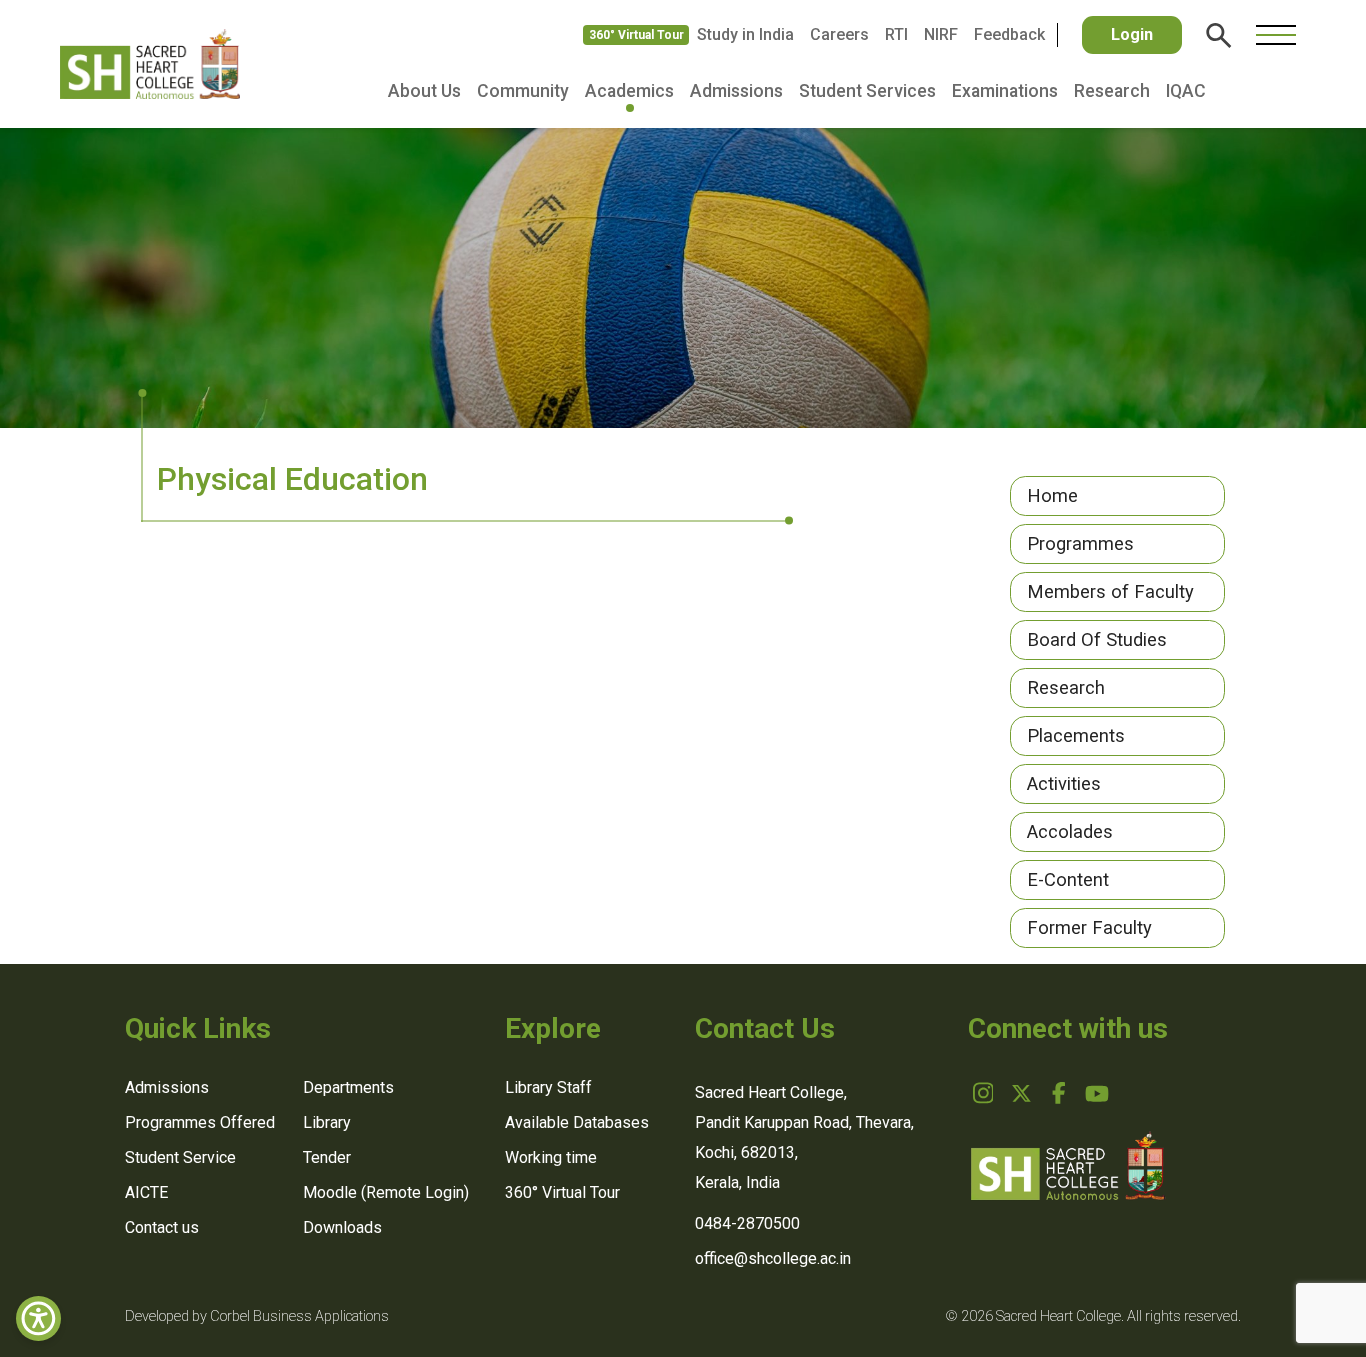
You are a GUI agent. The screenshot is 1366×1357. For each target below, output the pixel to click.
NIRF (941, 34)
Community (523, 91)
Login (1132, 34)
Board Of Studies (1097, 639)
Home (1052, 495)
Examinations (1005, 91)
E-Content (1068, 879)
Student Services (867, 91)
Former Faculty (1089, 927)
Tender (327, 1157)
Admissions (736, 91)
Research (1112, 91)
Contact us (162, 1227)
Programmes (1080, 543)
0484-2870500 (747, 1223)
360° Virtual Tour (636, 35)
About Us (424, 91)
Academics (629, 91)
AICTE (146, 1192)
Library (327, 1122)
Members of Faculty (1110, 591)
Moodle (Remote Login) (386, 1192)
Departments (348, 1087)
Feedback (1009, 34)
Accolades (1070, 831)
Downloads (342, 1227)
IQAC (1186, 91)
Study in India (745, 34)
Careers (839, 34)
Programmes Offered (200, 1122)
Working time (551, 1157)
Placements (1076, 735)
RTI (896, 34)
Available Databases (577, 1122)
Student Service (180, 1157)
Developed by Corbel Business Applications (257, 1316)
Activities (1064, 783)
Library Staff (548, 1087)
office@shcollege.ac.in (773, 1258)
